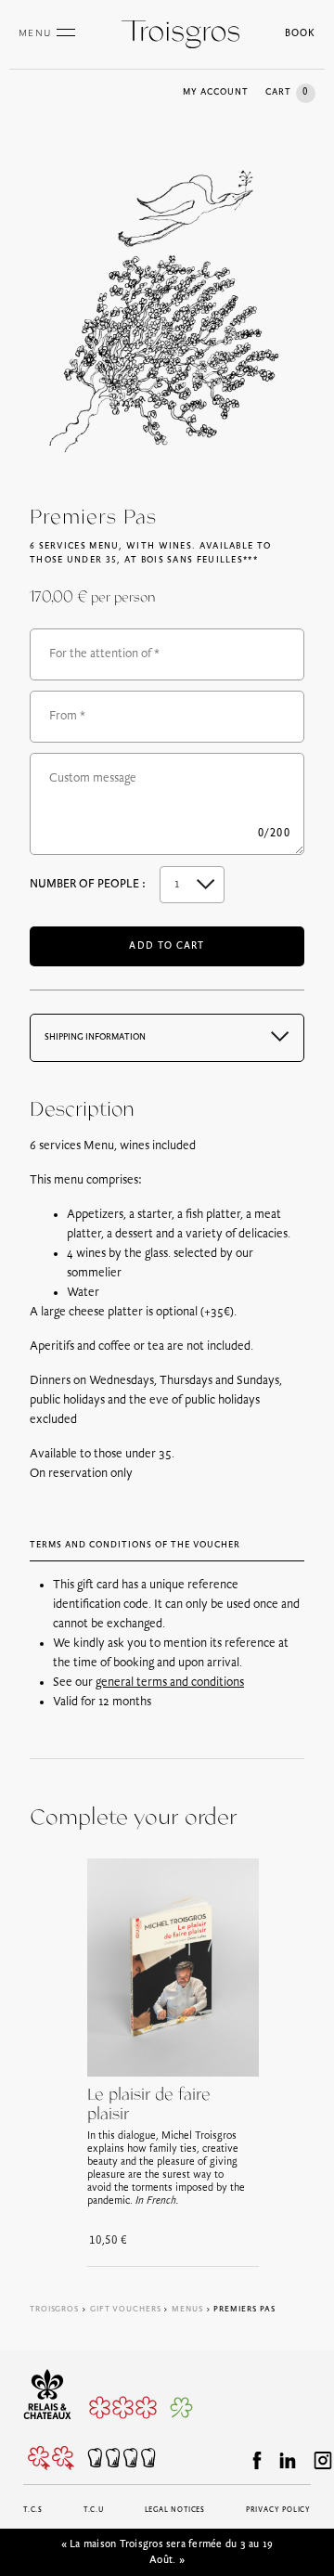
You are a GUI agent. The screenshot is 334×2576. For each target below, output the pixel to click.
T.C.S (33, 2510)
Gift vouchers (126, 2309)
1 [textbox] (177, 884)
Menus (187, 2309)
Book (300, 34)
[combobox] (192, 885)
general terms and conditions (170, 1683)
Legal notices (175, 2510)
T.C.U (94, 2510)
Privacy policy (278, 2510)
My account (216, 92)
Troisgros (54, 2309)
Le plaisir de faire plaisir (149, 2105)
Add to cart (167, 946)
